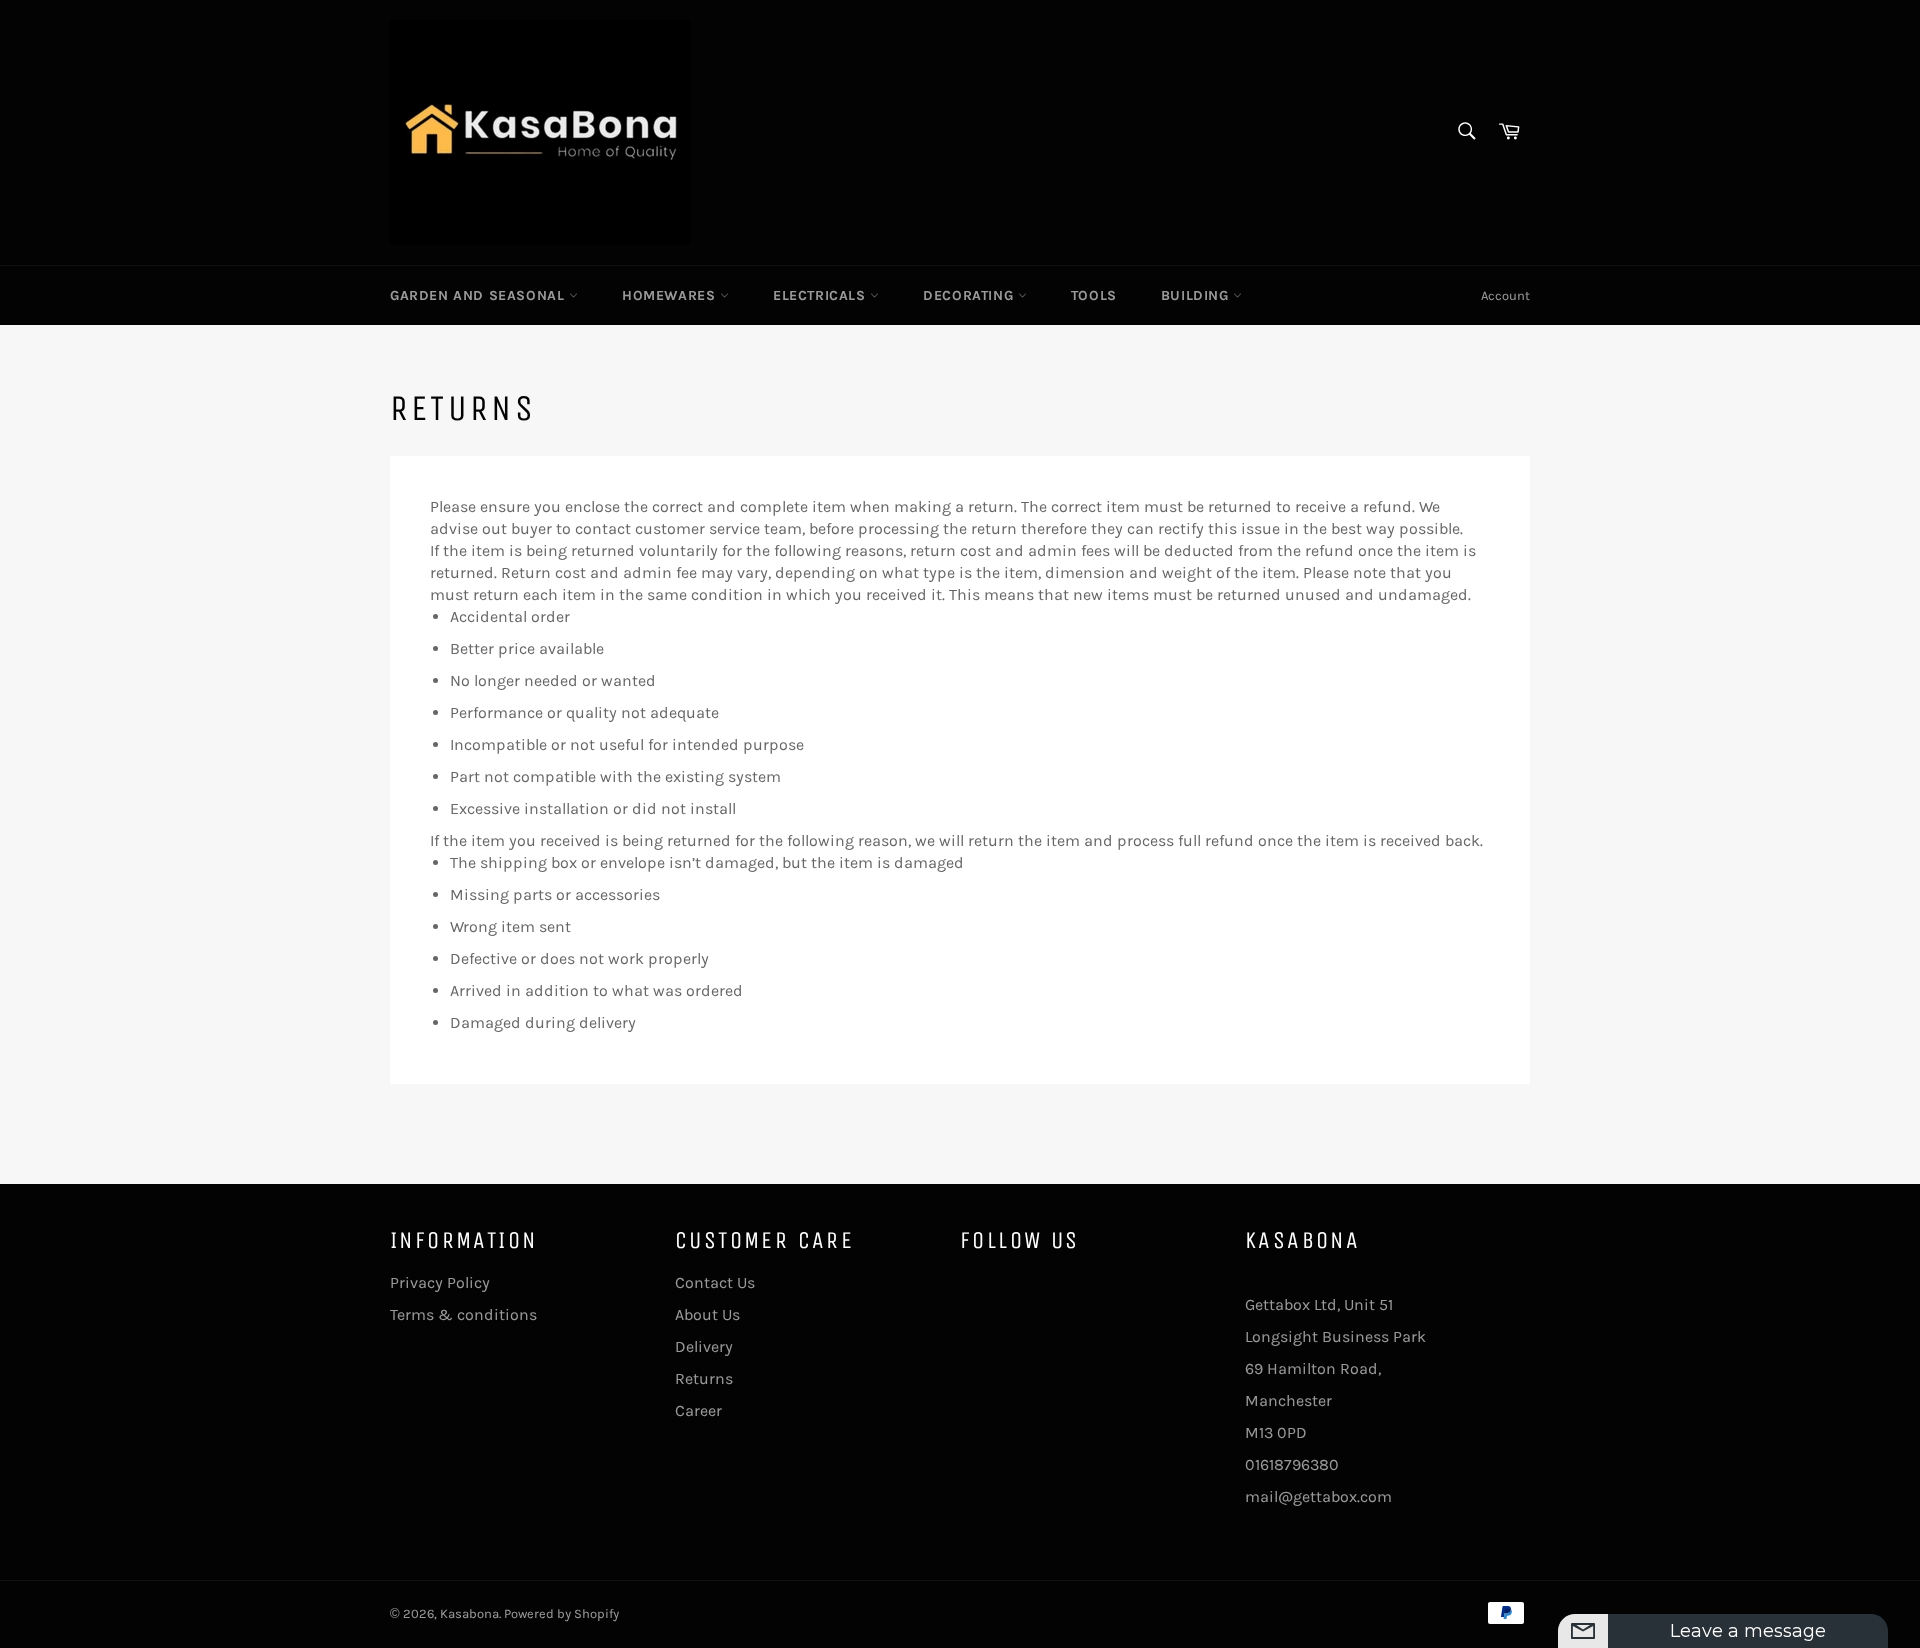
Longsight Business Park (1335, 1336)
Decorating (970, 295)
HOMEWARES (671, 295)
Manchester (1288, 1400)
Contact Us (715, 1282)
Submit (1829, 1625)
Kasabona (469, 1613)
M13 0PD (1276, 1432)
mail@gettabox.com (1318, 1496)
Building (1197, 295)
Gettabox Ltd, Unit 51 (1319, 1304)
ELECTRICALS (821, 295)
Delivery (704, 1346)
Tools (1094, 295)
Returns (704, 1378)
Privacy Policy (440, 1282)
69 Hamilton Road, (1313, 1368)
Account (1505, 295)
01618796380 (1292, 1464)
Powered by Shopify (561, 1613)
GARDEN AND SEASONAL (479, 295)
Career (698, 1410)
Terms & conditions (463, 1314)
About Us (707, 1314)
